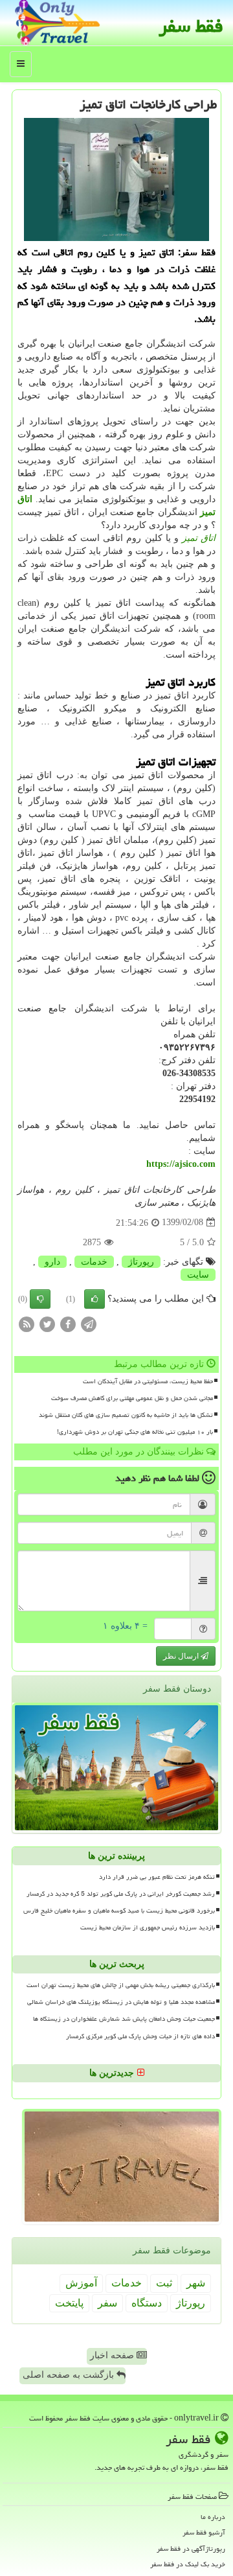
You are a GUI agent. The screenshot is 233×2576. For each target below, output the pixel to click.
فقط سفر (191, 26)
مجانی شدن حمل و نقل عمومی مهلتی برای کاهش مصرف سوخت (132, 1398)
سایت (198, 1275)
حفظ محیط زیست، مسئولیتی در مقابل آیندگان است (148, 1381)
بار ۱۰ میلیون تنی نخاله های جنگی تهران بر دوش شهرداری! (135, 1432)
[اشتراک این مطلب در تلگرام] (89, 1323)
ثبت (164, 2283)
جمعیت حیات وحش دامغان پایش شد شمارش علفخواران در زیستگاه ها (124, 2019)
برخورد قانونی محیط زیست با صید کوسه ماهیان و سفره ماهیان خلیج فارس (119, 1911)
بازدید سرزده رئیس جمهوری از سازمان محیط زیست (148, 1927)
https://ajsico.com (181, 1164)
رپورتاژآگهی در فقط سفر (191, 2548)
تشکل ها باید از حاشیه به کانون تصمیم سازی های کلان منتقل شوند (126, 1415)
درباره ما (213, 2517)
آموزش (81, 2283)
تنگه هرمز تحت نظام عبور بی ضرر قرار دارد (157, 1877)
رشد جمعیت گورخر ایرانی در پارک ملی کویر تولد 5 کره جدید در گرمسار (121, 1894)
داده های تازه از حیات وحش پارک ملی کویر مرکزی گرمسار (140, 2036)
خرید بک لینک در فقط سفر (188, 2564)
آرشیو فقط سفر (204, 2532)
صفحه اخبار (113, 2355)
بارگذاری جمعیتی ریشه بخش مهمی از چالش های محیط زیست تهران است (121, 1985)
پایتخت (69, 2303)
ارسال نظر (182, 1656)
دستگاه (147, 2303)
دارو (52, 1262)
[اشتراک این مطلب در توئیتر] (47, 1323)
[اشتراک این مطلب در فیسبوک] (68, 1323)
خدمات (94, 1262)
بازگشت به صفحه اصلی (70, 2375)
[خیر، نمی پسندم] (40, 1299)
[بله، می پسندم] (94, 1299)
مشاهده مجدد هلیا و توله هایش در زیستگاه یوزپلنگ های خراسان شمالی (121, 2002)
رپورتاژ (141, 1262)
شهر (196, 2283)
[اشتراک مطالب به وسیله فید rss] (27, 1323)
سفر (107, 2303)
